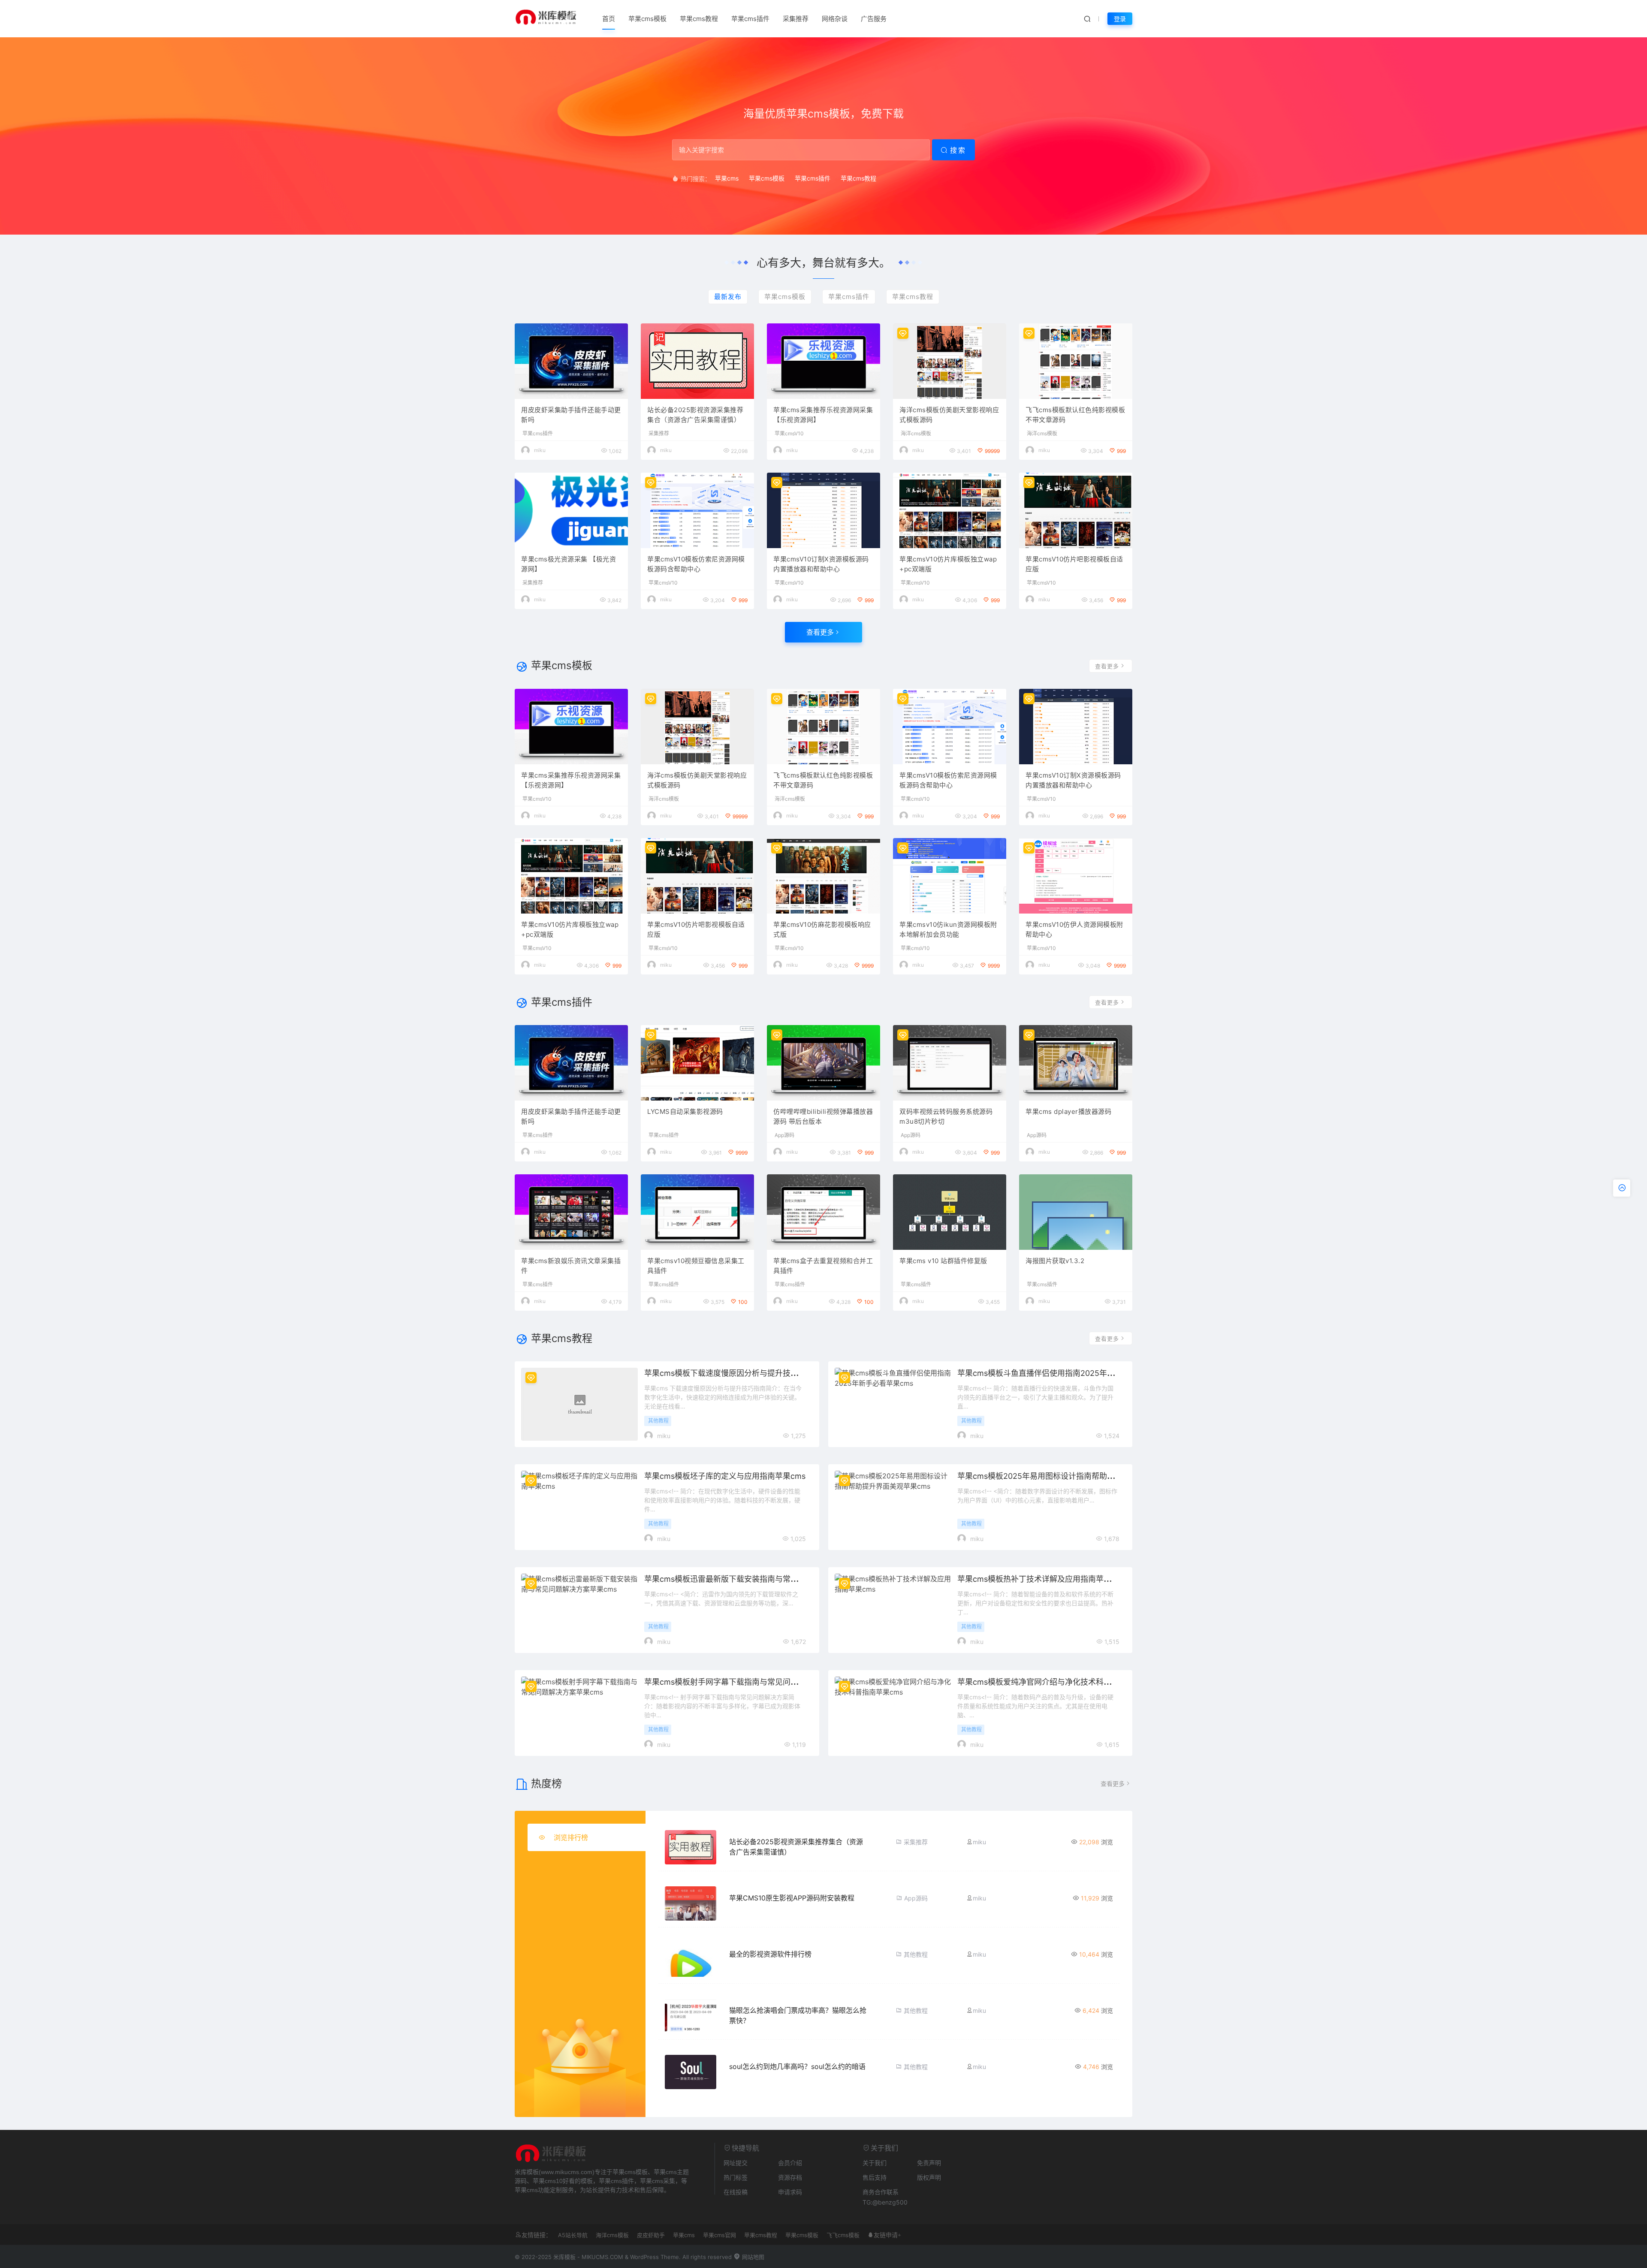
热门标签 (736, 2177)
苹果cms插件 (750, 19)
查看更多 (820, 632)
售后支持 (875, 2177)
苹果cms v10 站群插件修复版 (943, 1261)
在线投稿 (736, 2192)
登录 (1120, 19)
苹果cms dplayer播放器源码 (1068, 1111)
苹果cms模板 (647, 19)
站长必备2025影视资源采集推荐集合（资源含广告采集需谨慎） (695, 415)
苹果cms (727, 178)
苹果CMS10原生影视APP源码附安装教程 (792, 1898)
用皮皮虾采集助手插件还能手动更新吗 (571, 415)
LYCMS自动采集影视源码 (685, 1111)
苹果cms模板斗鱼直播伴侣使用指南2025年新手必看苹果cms (1063, 1373)
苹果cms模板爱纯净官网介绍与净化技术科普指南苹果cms (1057, 1682)
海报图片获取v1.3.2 (1055, 1261)
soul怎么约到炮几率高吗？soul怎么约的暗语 (797, 2066)
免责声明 (929, 2163)
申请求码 (790, 2192)
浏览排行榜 (571, 1837)
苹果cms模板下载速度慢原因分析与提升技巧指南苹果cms (744, 1373)
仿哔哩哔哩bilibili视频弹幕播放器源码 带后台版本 (823, 1116)
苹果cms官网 (719, 2235)
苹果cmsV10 (789, 434)
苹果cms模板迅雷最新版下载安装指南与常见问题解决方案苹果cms (760, 1579)
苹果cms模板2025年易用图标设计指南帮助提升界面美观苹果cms (1071, 1476)
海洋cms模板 (916, 434)
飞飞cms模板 (843, 2235)
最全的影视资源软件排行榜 (770, 1954)
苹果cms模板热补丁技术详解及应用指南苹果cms (1042, 1579)
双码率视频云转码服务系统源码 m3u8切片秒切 (946, 1116)
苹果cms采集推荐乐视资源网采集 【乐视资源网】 (823, 415)
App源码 (784, 1135)
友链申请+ (887, 2235)
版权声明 (929, 2177)
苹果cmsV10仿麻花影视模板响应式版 (822, 929)
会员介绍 (790, 2163)
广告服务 (874, 19)
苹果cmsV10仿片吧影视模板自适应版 (1074, 564)
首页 (609, 19)
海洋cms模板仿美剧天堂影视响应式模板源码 (949, 415)
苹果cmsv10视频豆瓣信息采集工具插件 (696, 1266)
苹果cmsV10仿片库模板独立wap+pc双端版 (948, 564)
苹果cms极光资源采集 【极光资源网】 (569, 564)
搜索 (958, 150)
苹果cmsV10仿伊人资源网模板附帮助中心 (1074, 929)
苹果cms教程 (699, 19)
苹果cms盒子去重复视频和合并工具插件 (823, 1266)
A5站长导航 (573, 2235)
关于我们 (875, 2163)
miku (540, 450)
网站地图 (752, 2257)
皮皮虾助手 (651, 2235)
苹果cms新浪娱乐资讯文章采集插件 (571, 1266)
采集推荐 (796, 19)
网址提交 (736, 2163)
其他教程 (658, 1421)
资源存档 (790, 2177)
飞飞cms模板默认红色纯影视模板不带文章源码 (1075, 415)
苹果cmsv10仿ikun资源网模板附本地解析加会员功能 (948, 929)
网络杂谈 (835, 19)
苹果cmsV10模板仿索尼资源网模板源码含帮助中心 (696, 564)
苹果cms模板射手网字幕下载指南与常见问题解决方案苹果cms (752, 1682)
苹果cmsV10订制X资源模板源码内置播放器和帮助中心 (821, 564)
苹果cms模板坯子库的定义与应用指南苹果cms (725, 1476)
